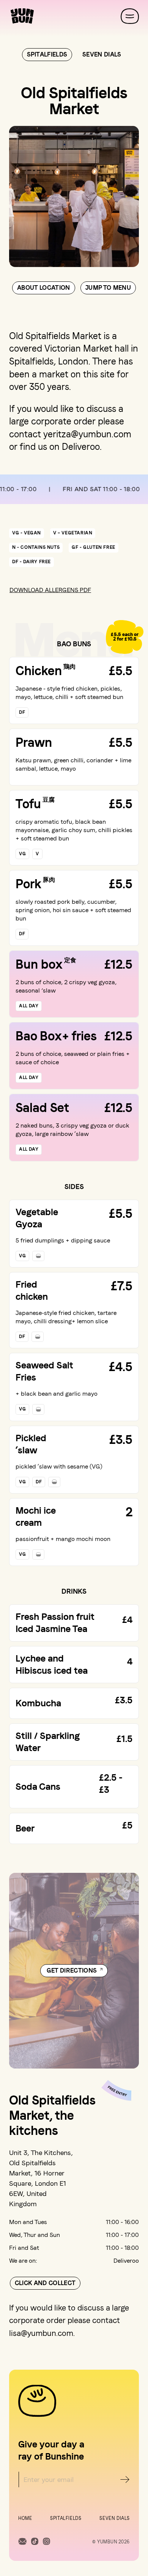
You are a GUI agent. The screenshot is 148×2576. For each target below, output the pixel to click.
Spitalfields (66, 2518)
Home (25, 2518)
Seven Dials (115, 2518)
